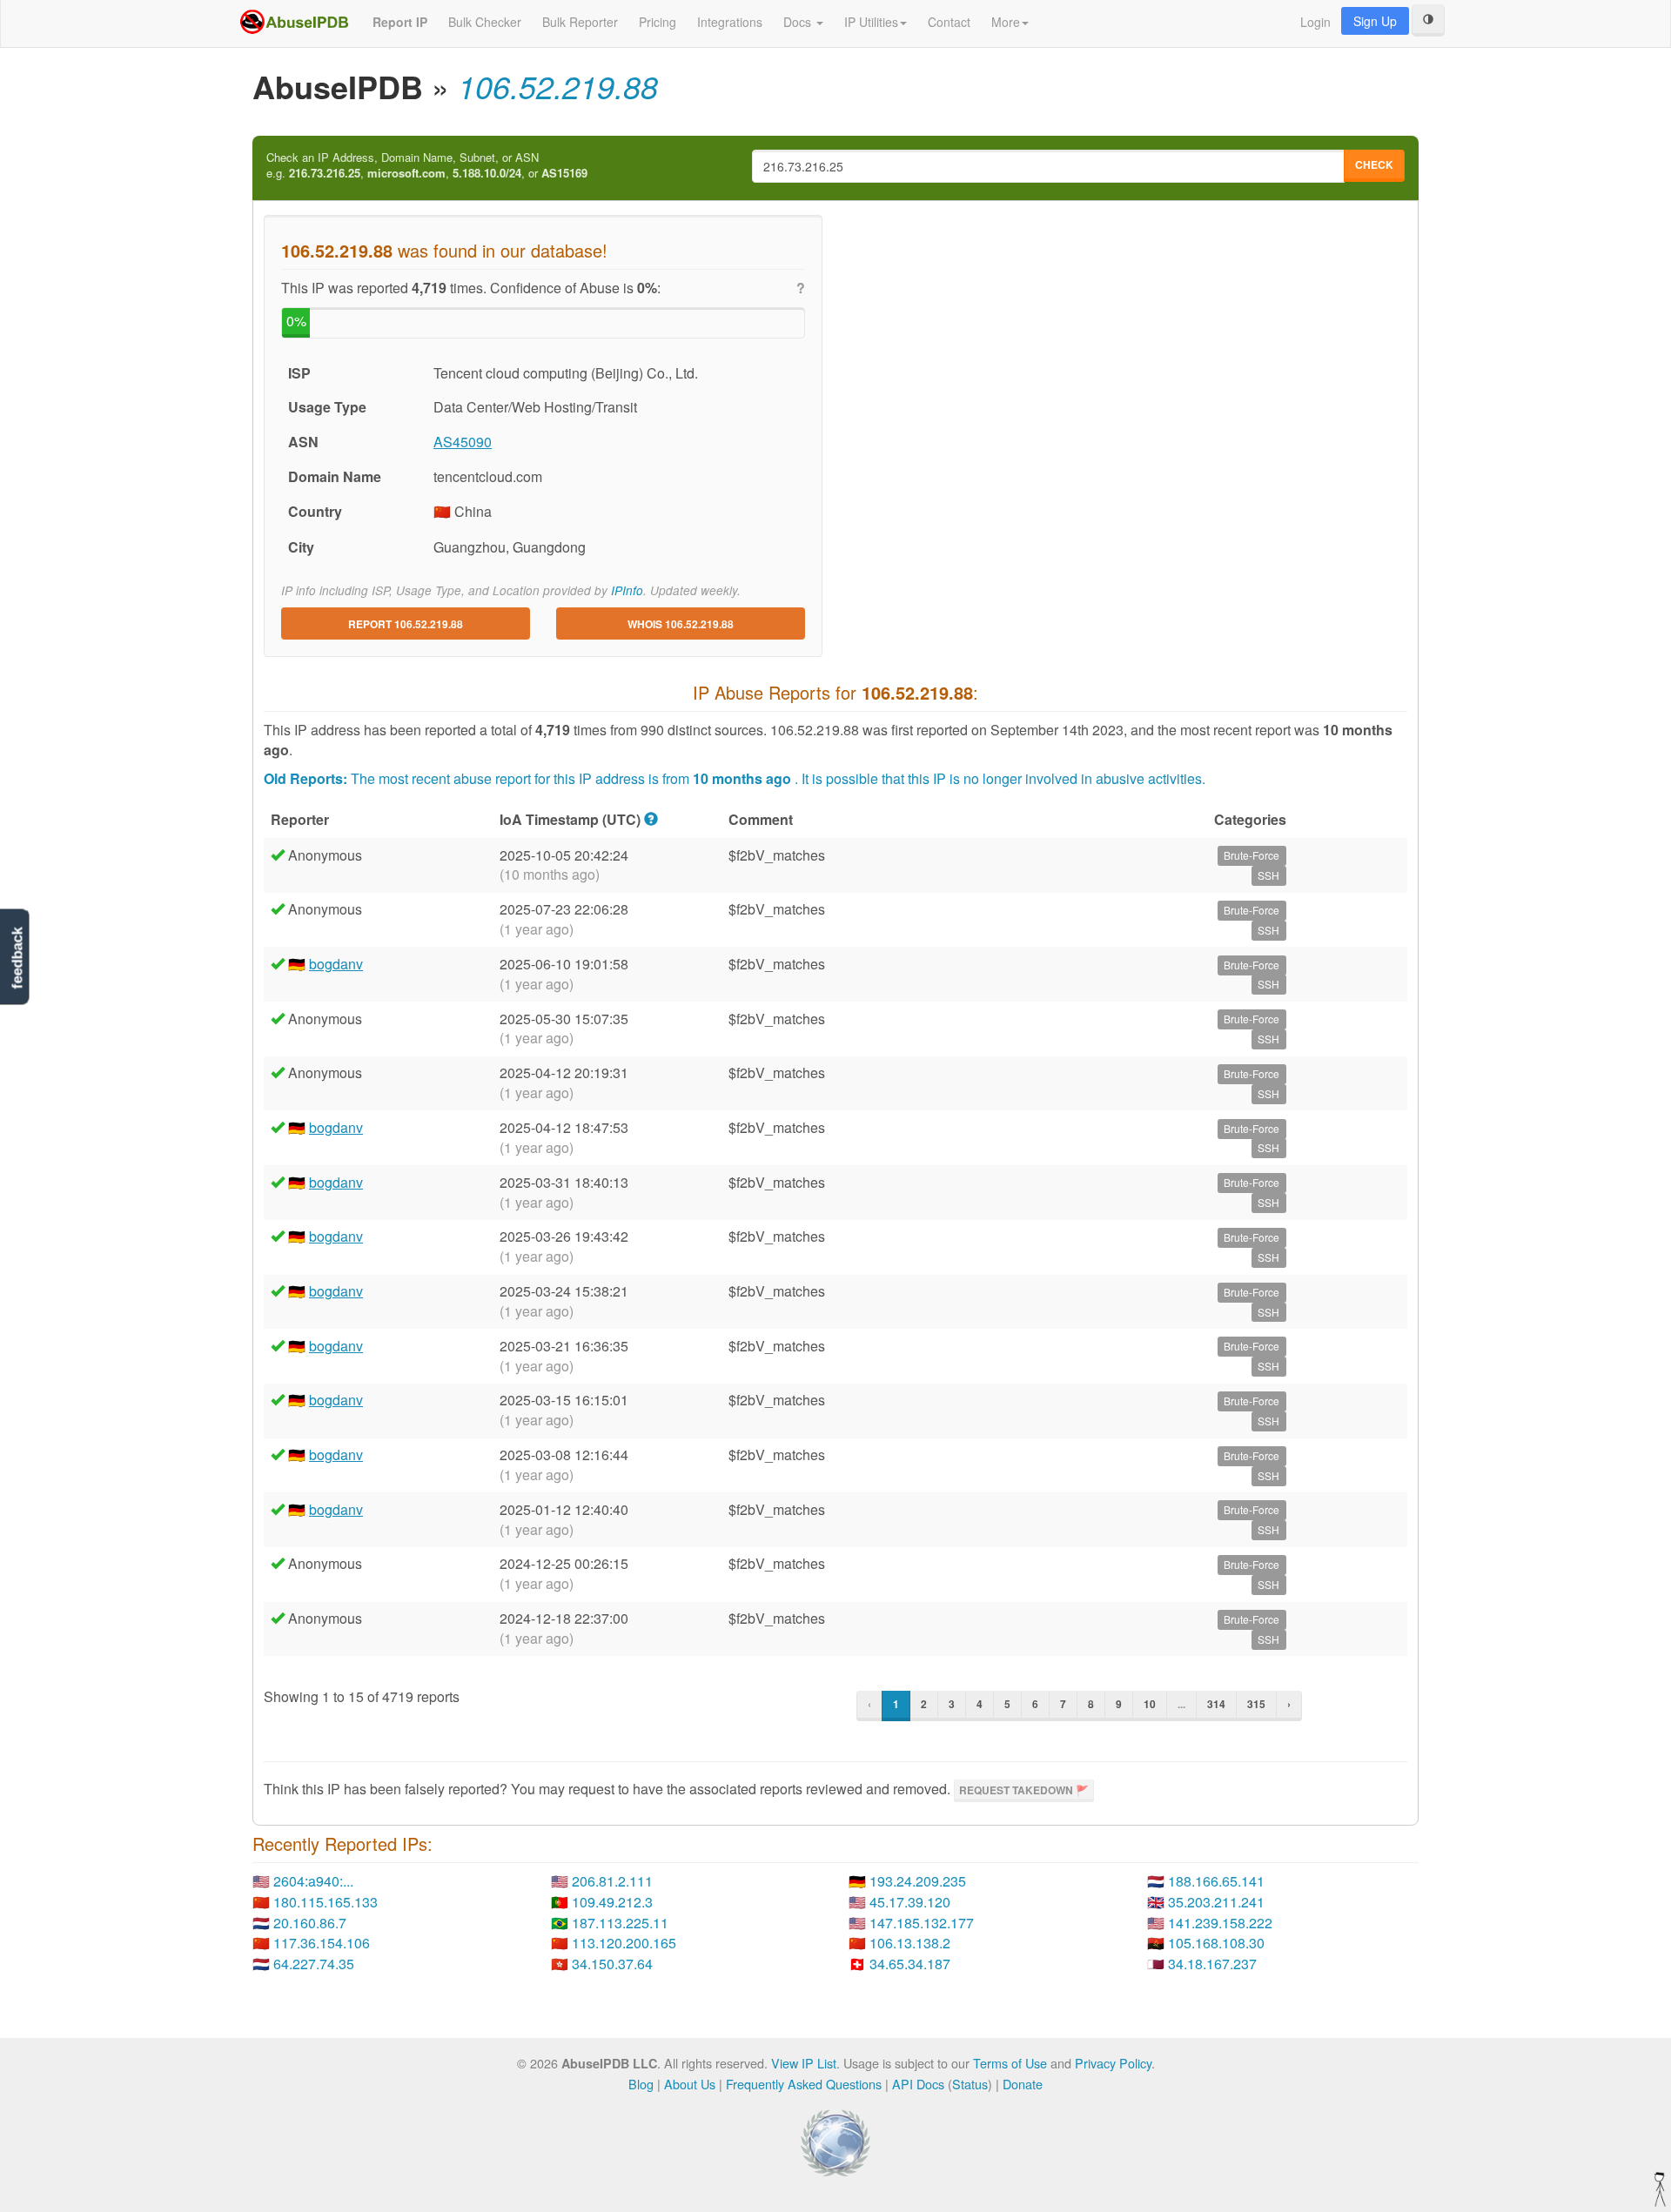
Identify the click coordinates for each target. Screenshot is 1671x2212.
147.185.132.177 (922, 1923)
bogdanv (336, 964)
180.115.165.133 (325, 1902)
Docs (799, 22)
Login (1315, 22)
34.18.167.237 (1212, 1964)
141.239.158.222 (1220, 1923)
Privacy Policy (1113, 2063)
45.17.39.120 (910, 1902)
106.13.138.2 (910, 1943)
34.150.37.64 (612, 1964)
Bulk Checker (485, 22)
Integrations (730, 22)
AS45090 (463, 442)
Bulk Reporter (580, 22)
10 (1150, 1704)
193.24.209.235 (918, 1881)
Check (1374, 164)
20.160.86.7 (310, 1923)
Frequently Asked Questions (804, 2084)
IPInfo (627, 590)
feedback (17, 959)
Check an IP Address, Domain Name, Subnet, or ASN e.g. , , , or (427, 166)
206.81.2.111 (612, 1881)
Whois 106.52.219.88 (681, 624)
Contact (949, 22)
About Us (690, 2084)
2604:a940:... (313, 1881)
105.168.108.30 (1216, 1943)
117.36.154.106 (322, 1943)
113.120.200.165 (624, 1943)
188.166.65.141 (1216, 1881)
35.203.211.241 (1216, 1902)
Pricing (658, 22)
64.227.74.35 (314, 1964)
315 (1256, 1704)
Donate (1023, 2084)
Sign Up (1375, 21)
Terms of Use (1010, 2063)
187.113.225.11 (620, 1923)
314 (1216, 1704)
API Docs (918, 2084)
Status (970, 2084)
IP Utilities (871, 22)
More (1006, 22)
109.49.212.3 (612, 1902)
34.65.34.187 (910, 1964)
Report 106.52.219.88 (406, 624)
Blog (641, 2084)
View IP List (804, 2063)
